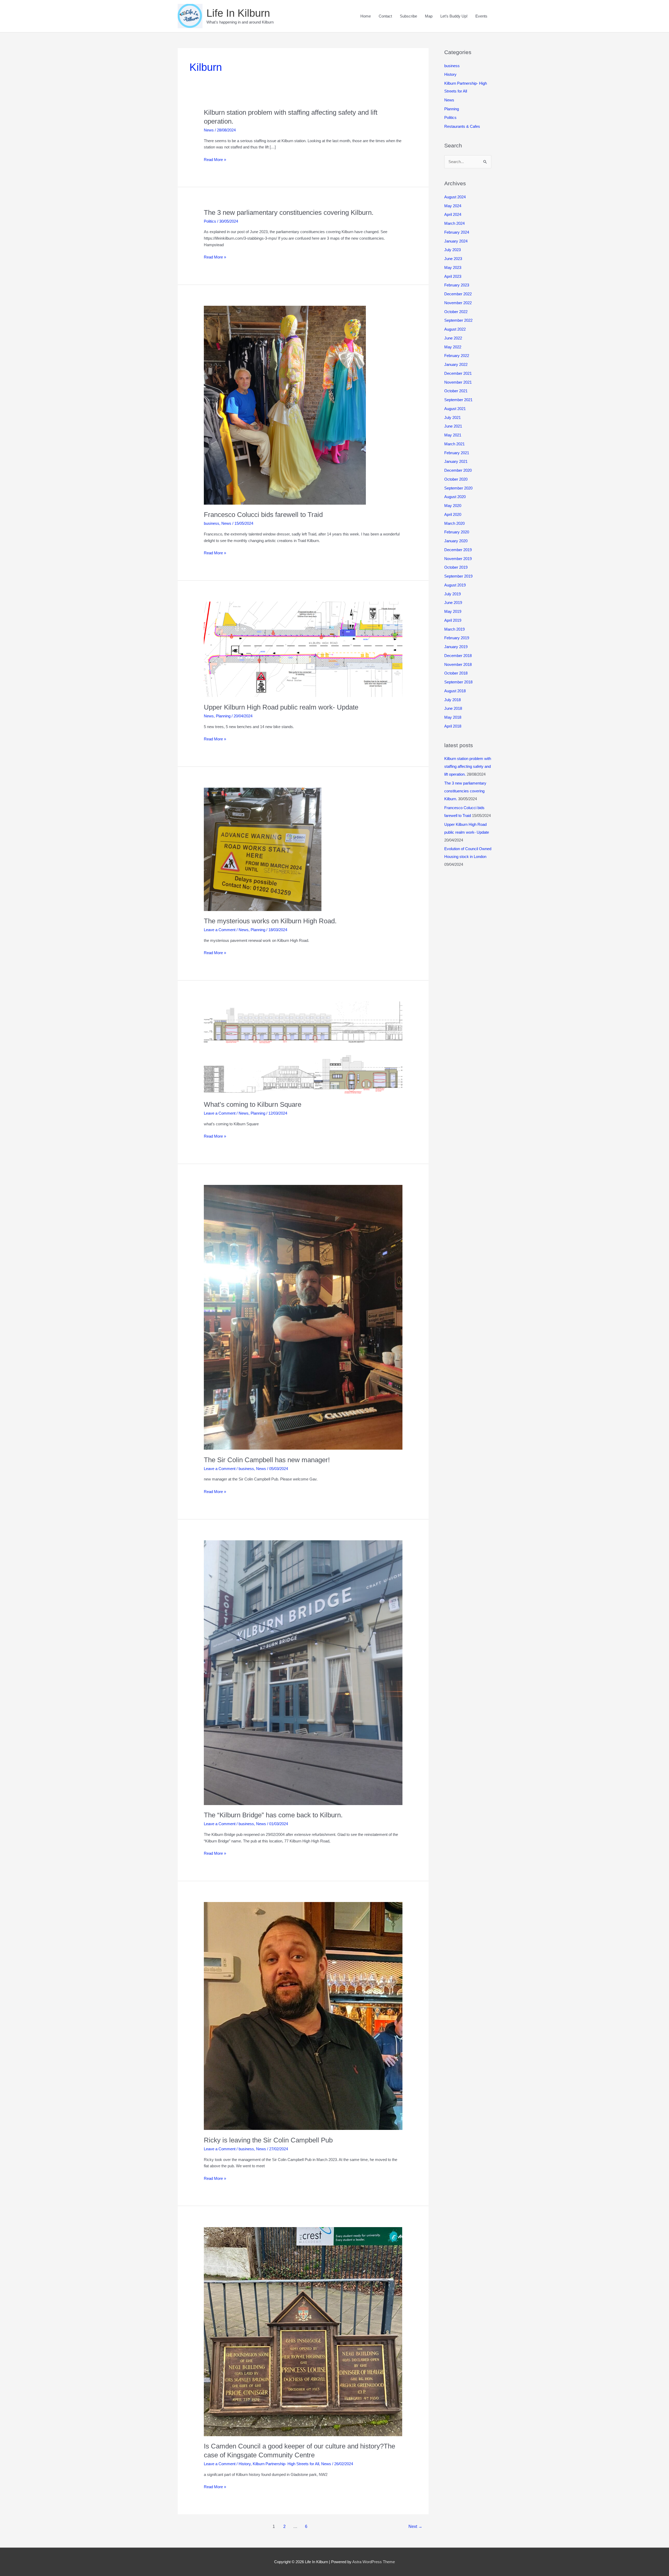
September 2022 (458, 320)
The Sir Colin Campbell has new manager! (267, 1460)
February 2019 (457, 638)
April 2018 (453, 726)
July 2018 (452, 700)
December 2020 (458, 470)
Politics (210, 221)
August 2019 (455, 585)
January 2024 (456, 241)
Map (429, 16)
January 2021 (456, 461)
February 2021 (457, 453)
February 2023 (457, 285)
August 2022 (455, 329)
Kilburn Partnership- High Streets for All (286, 2464)
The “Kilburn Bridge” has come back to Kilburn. (273, 1815)
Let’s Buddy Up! (454, 16)
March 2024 (454, 223)
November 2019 (458, 559)
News (209, 130)
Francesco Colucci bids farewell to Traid (263, 515)
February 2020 (457, 532)
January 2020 (456, 541)
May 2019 (453, 611)
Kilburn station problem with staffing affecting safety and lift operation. (468, 766)
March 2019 (454, 629)
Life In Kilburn (238, 13)
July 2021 (452, 417)
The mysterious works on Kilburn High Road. (270, 921)
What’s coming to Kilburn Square (253, 1104)
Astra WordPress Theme (374, 2562)
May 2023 (453, 267)
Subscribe (408, 16)
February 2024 (457, 232)
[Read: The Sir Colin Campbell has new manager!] (303, 1317)
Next (415, 2526)
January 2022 (456, 364)
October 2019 (456, 567)
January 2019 (456, 647)
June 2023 (453, 259)
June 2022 (453, 338)
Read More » (215, 160)
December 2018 (458, 656)
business (212, 523)
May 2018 (453, 717)
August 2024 (455, 197)
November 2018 (458, 664)
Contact (385, 16)
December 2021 (458, 373)
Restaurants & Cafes (462, 126)
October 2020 (456, 479)
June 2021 (453, 426)
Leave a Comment (220, 930)
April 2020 (453, 514)
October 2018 (456, 673)
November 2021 (458, 382)
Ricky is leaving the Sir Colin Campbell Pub (268, 2140)
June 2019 (453, 603)
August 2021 (455, 409)
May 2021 (453, 435)
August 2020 (455, 497)
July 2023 (452, 250)
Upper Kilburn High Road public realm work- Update (281, 707)
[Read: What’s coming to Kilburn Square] (303, 1048)
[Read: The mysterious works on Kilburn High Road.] (263, 849)
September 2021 (458, 400)
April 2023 (453, 276)
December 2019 (458, 550)
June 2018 (453, 708)
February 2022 (457, 356)
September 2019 (458, 576)
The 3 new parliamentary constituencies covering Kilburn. (289, 212)
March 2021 (454, 444)
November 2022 (458, 303)
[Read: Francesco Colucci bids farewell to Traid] (285, 405)
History (245, 2464)
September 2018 (458, 682)
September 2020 (458, 488)
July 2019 (452, 594)
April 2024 (453, 214)
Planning (223, 716)
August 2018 (455, 691)
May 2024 (453, 206)
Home (366, 16)
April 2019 (453, 620)
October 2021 (456, 391)
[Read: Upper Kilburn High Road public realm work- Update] (303, 649)
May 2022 (453, 347)
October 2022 (456, 312)
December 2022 (458, 294)
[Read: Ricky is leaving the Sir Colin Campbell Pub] (303, 2016)
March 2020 (454, 523)
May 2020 (453, 506)
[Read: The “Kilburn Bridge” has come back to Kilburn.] (303, 1672)
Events (481, 16)
